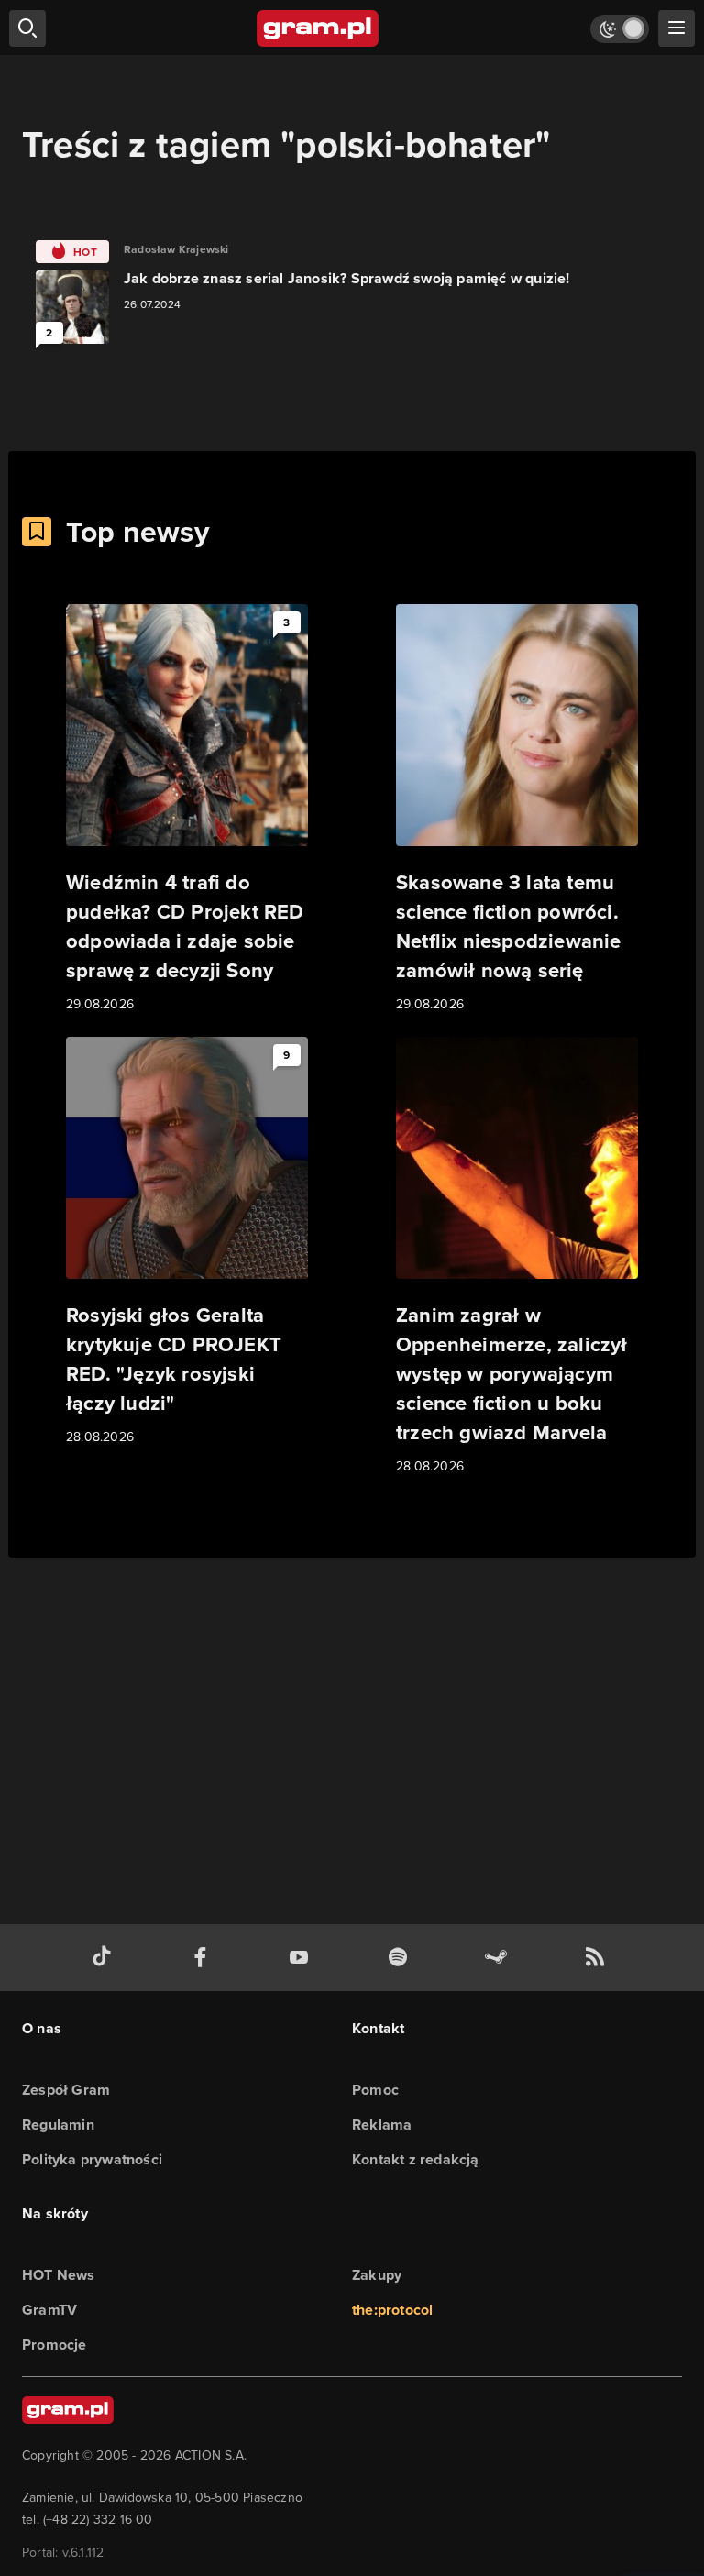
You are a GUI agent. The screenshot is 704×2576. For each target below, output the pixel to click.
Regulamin (58, 2125)
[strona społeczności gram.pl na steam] (500, 1958)
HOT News (59, 2275)
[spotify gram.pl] (401, 1958)
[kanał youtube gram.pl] (302, 1958)
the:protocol (392, 2310)
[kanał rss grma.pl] (599, 1958)
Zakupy (377, 2275)
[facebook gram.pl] (204, 1958)
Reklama (382, 2125)
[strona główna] (319, 28)
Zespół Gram (66, 2090)
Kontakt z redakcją (416, 2159)
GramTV (49, 2310)
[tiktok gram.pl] (105, 1958)
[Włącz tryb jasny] (620, 29)
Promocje (55, 2345)
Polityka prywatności (92, 2159)
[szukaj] (27, 28)
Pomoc (375, 2090)
